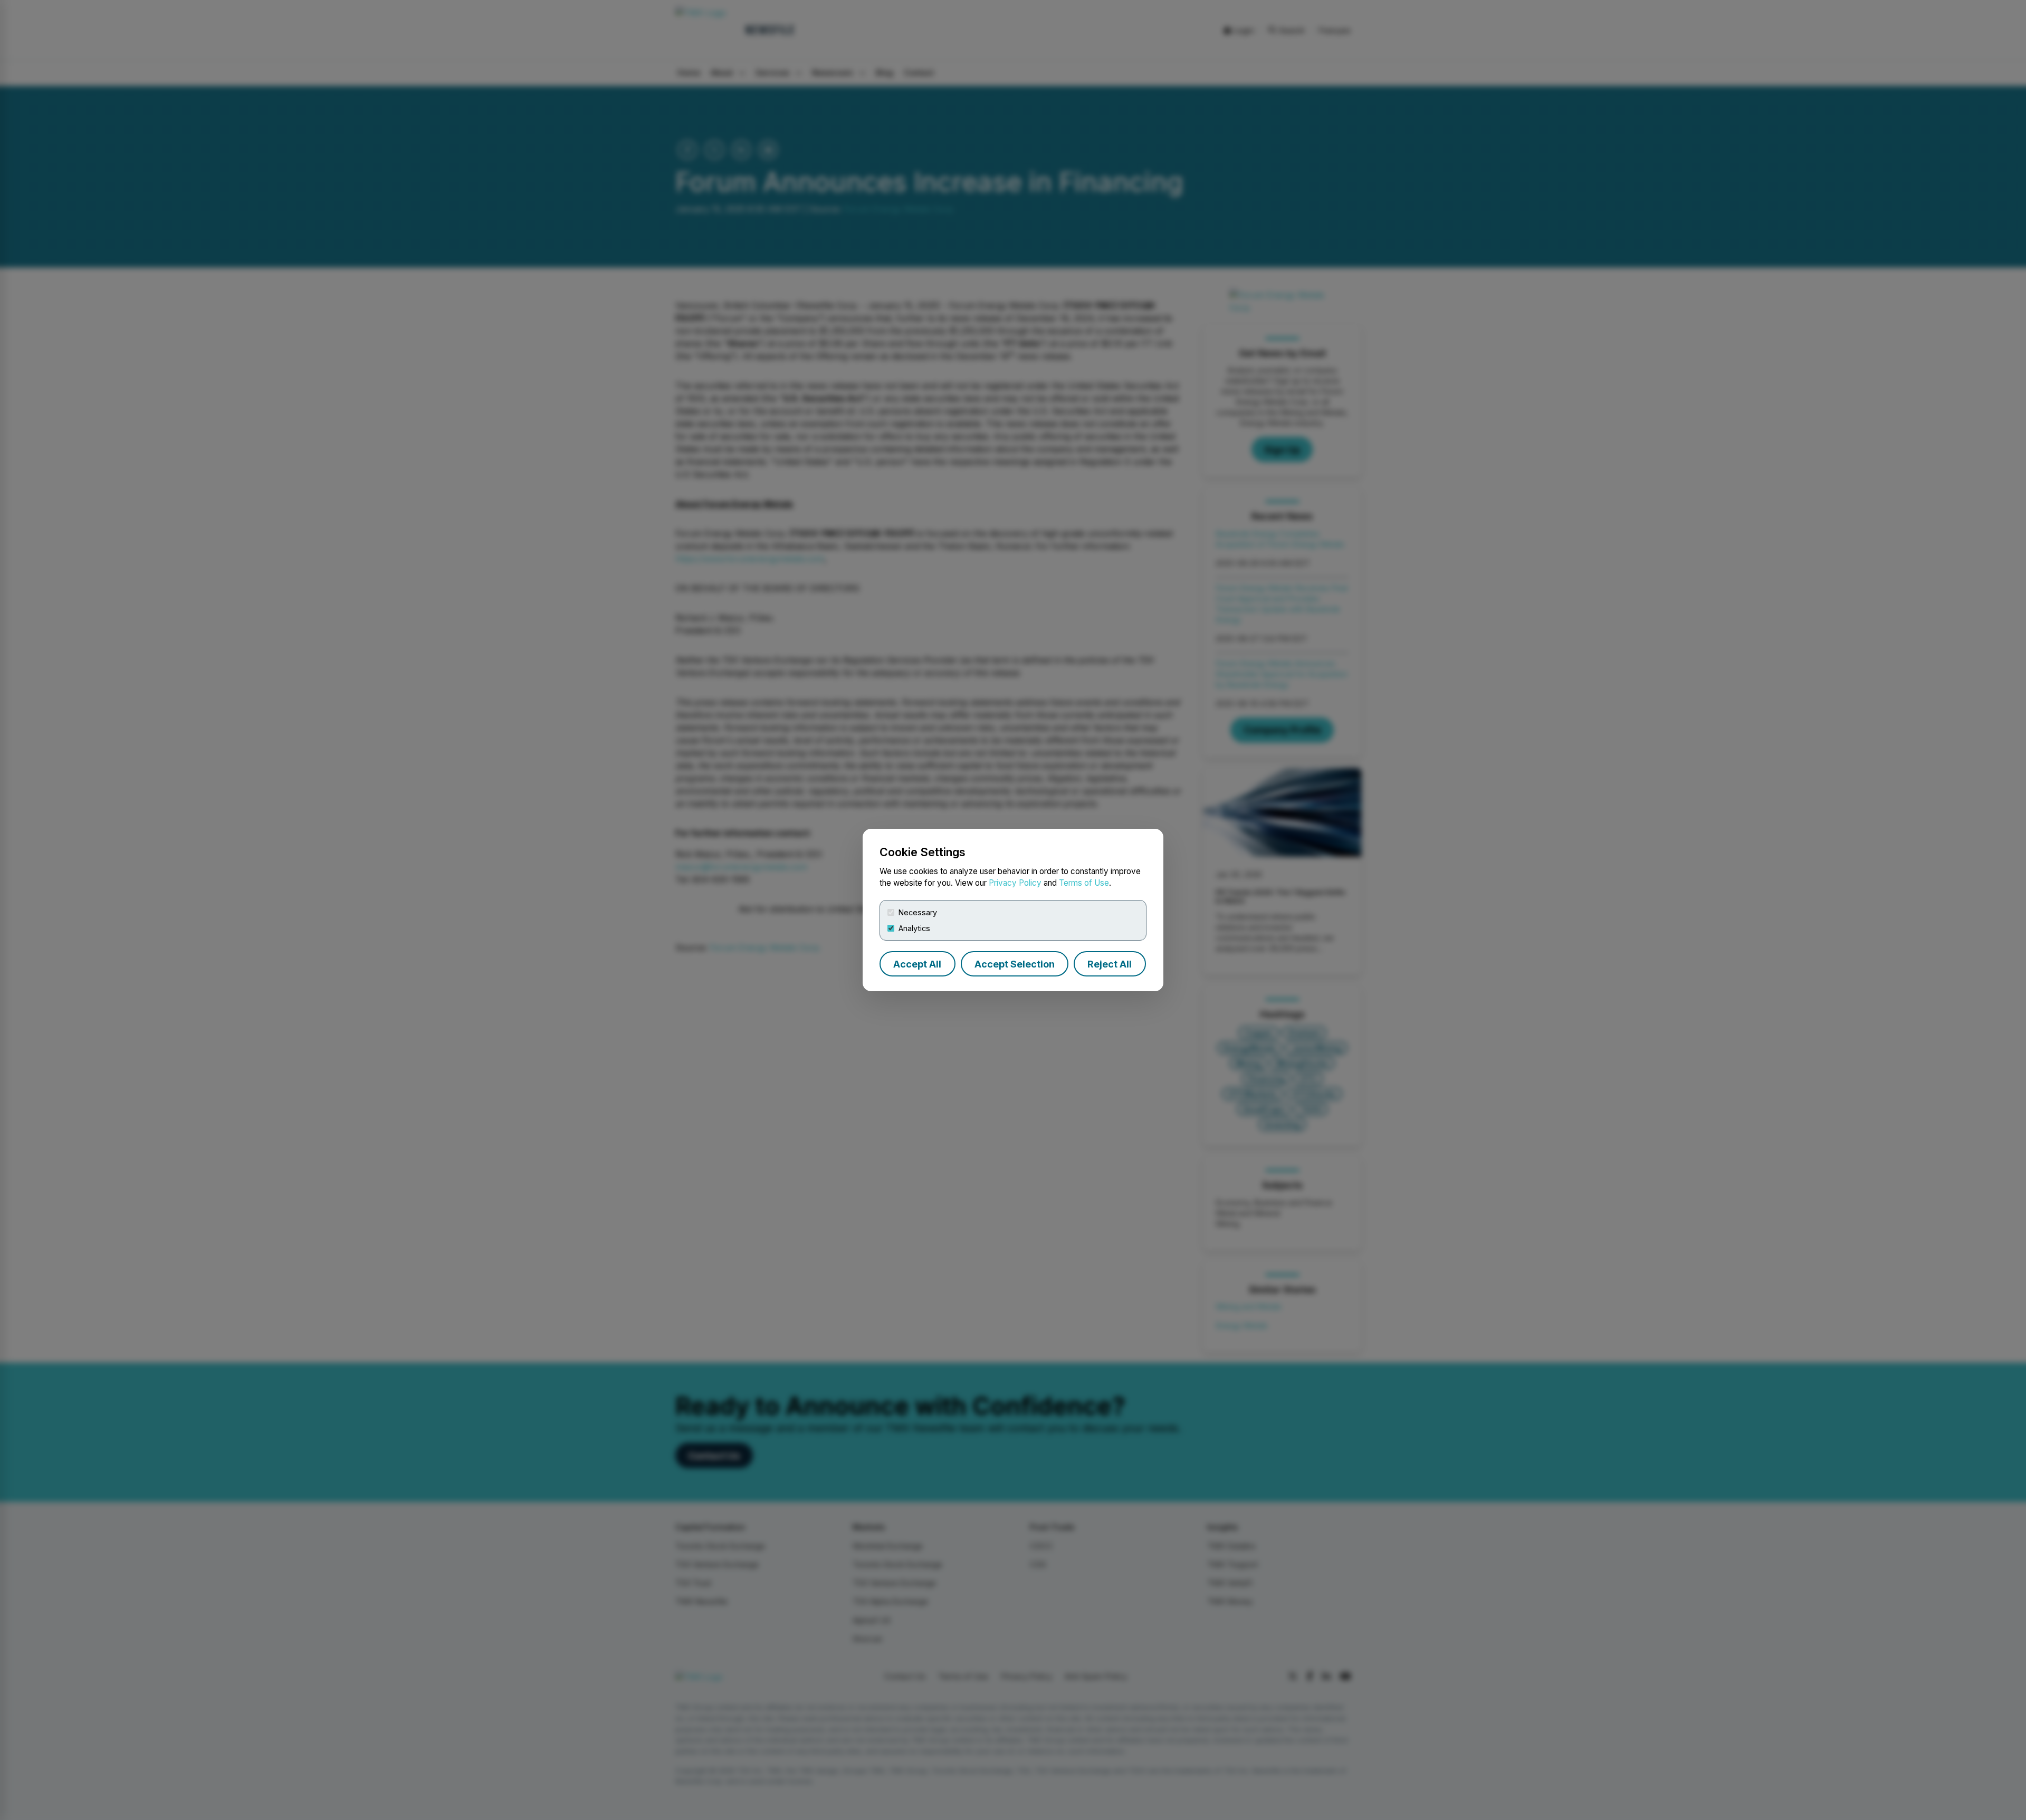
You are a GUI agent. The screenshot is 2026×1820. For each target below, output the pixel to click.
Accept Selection (1015, 964)
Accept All (917, 964)
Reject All (1110, 964)
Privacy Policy (1015, 883)
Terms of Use (1084, 883)
